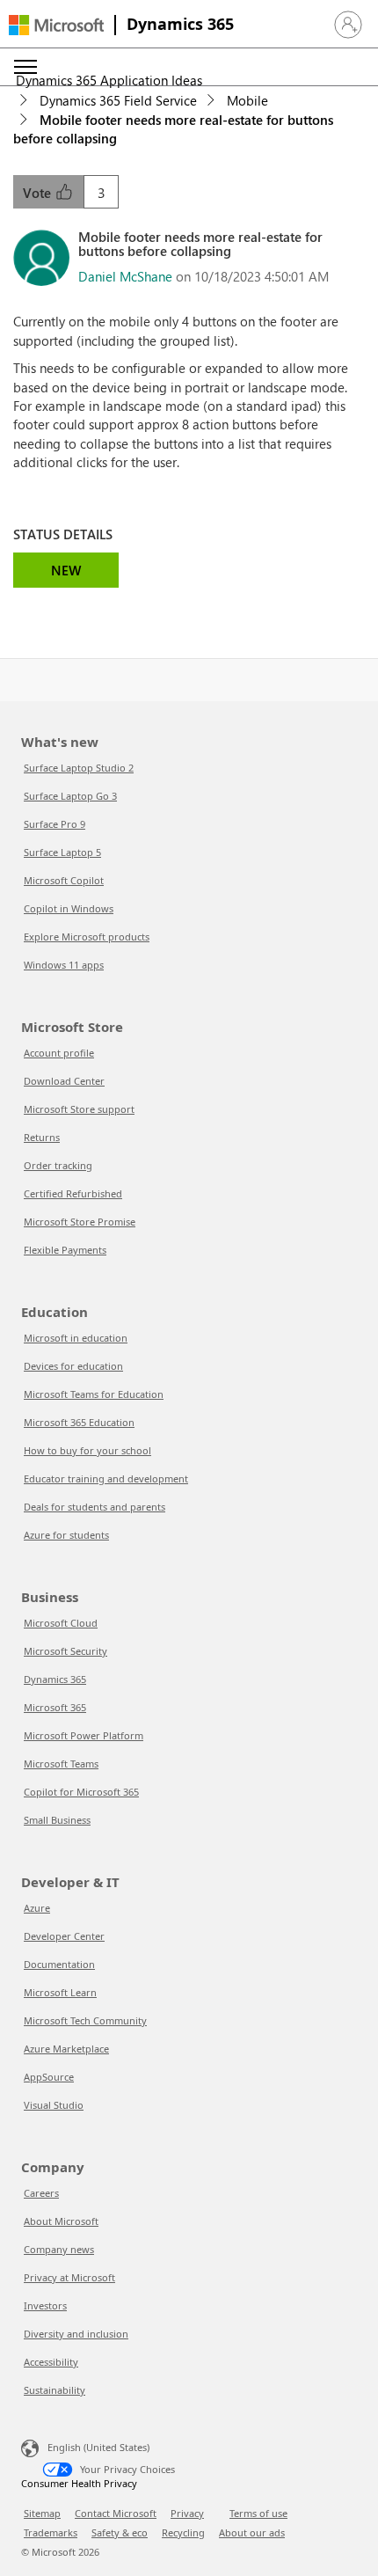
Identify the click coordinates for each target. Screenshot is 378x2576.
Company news (59, 2249)
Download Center (64, 1081)
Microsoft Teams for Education (94, 1394)
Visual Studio (54, 2105)
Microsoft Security (65, 1651)
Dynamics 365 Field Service (118, 100)
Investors (45, 2305)
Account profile (59, 1053)
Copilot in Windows (69, 908)
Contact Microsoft (116, 2513)
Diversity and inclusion (76, 2334)
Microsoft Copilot (64, 880)
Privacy (187, 2513)
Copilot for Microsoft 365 (81, 1792)
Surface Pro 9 (55, 824)
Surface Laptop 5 (62, 852)
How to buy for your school (87, 1450)
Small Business (57, 1820)
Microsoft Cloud (61, 1623)
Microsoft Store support (79, 1109)
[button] (348, 25)
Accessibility (51, 2362)
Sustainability (55, 2390)
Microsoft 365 (55, 1707)
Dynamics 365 (180, 24)
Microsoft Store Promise (80, 1222)
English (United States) (98, 2447)
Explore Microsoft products (87, 937)
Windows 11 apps (64, 965)
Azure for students (66, 1535)
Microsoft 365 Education (79, 1422)
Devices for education (73, 1366)
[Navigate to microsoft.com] (56, 25)
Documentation (59, 1964)
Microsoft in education (76, 1338)
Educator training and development (106, 1478)
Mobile (247, 100)
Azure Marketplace (66, 2049)
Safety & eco (120, 2532)
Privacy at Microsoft (69, 2277)
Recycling (183, 2532)
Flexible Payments (65, 1250)
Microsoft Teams (61, 1764)
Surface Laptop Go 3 (70, 796)
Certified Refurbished (73, 1193)
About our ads (252, 2532)
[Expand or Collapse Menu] (25, 67)
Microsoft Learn (60, 1992)
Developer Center (64, 1936)
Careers (41, 2193)
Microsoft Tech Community (85, 2020)
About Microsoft (61, 2221)
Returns (42, 1137)
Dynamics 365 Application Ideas (109, 80)
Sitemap (42, 2513)
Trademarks (51, 2532)
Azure (37, 1908)
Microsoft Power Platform (84, 1735)
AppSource (49, 2077)
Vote (39, 193)
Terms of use (258, 2513)
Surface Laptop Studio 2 (79, 768)
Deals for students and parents (94, 1507)
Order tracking (58, 1165)
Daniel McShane (125, 276)
